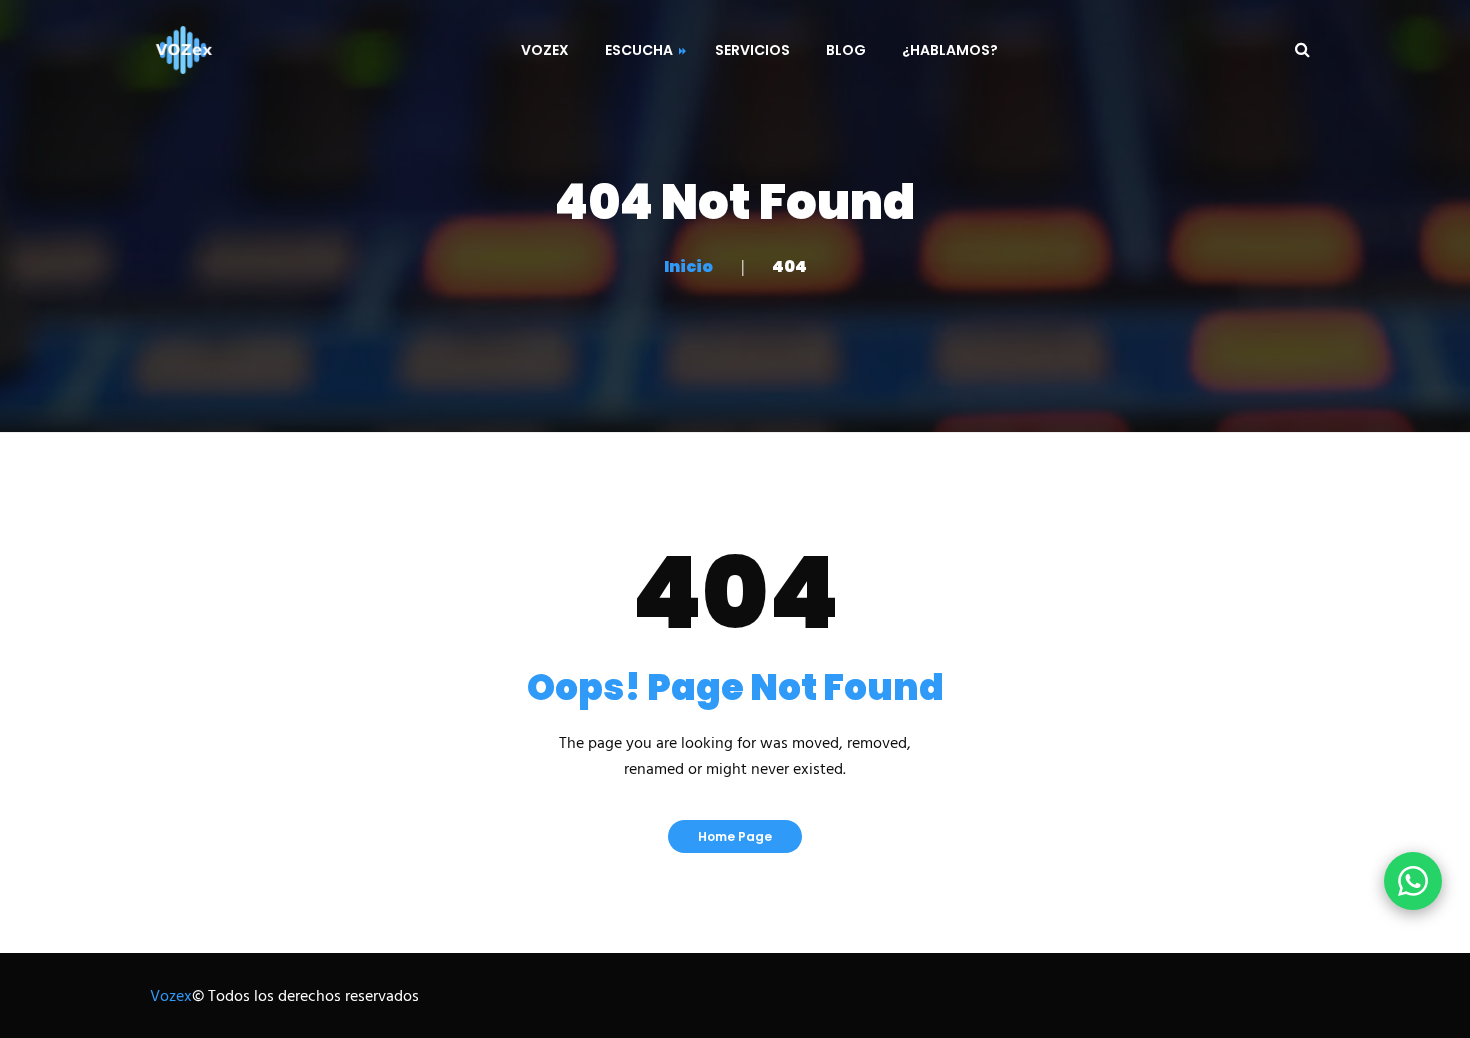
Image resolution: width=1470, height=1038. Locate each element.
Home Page (735, 836)
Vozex (171, 997)
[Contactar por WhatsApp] (1413, 881)
